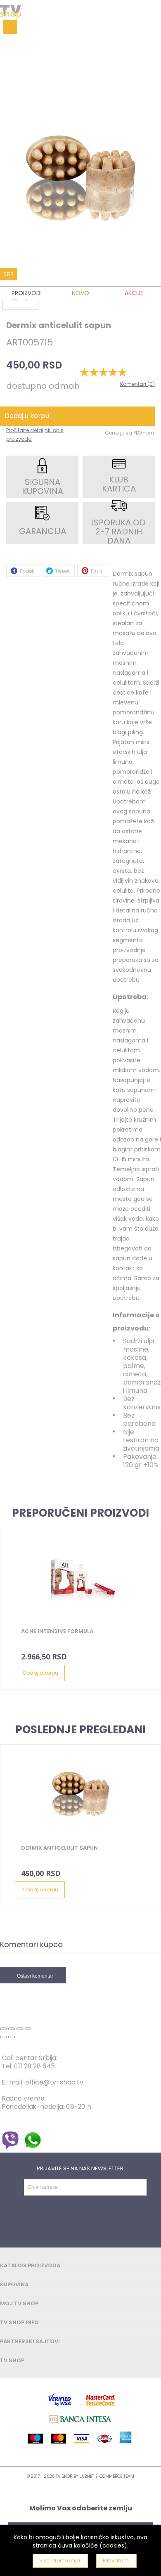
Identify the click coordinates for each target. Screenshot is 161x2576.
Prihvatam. (116, 2561)
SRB (8, 274)
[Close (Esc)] (3, 2029)
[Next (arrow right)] (12, 2037)
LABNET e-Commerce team (107, 2476)
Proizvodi (27, 293)
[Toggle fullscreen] (20, 2029)
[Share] (12, 2029)
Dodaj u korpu (41, 1673)
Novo (80, 293)
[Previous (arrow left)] (3, 2037)
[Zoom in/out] (28, 2029)
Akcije (134, 293)
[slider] (103, 372)
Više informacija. (60, 2561)
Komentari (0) (137, 384)
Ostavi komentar (35, 1976)
